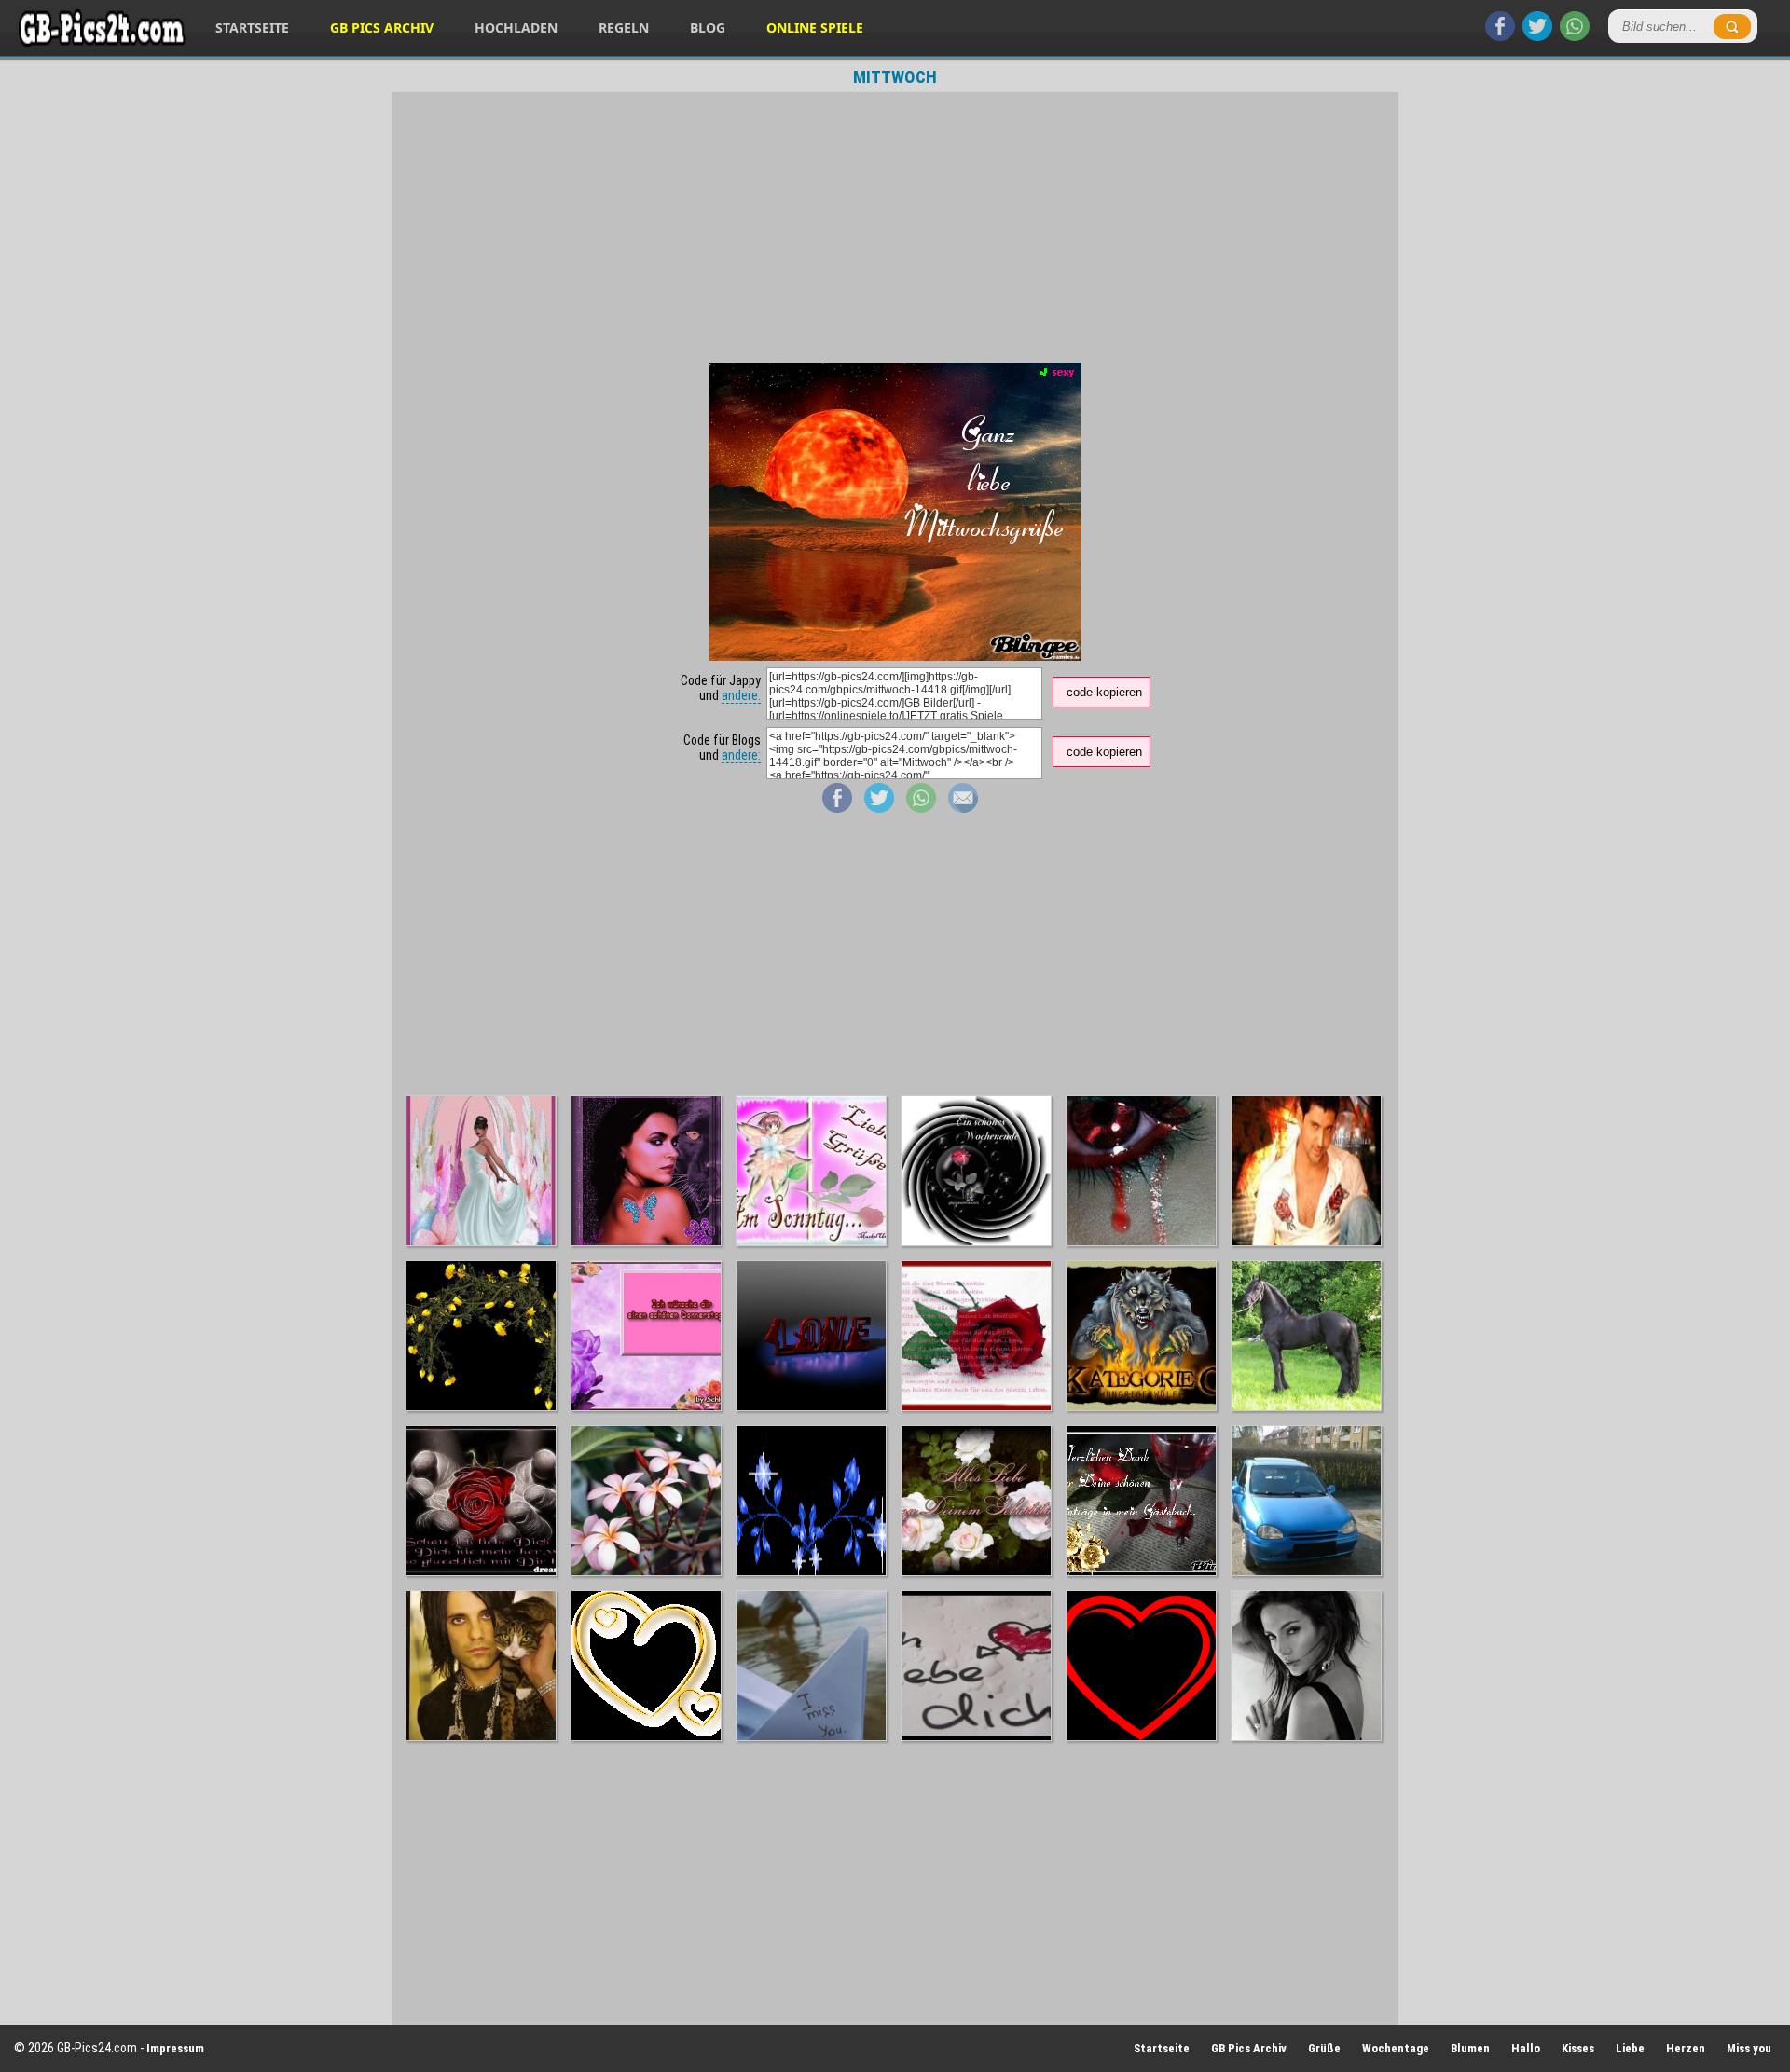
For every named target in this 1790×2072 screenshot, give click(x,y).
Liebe (1630, 2048)
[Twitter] (1537, 36)
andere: (741, 695)
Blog (708, 27)
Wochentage (1396, 2048)
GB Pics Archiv (382, 27)
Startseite (252, 27)
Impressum (175, 2048)
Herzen (1686, 2048)
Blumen (1470, 2048)
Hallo (1526, 2048)
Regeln (624, 27)
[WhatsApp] (1575, 36)
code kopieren (1104, 692)
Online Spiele (815, 27)
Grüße (1324, 2048)
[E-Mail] (963, 808)
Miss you (1749, 2048)
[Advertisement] (895, 227)
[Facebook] (1500, 36)
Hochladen (516, 27)
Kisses (1578, 2048)
